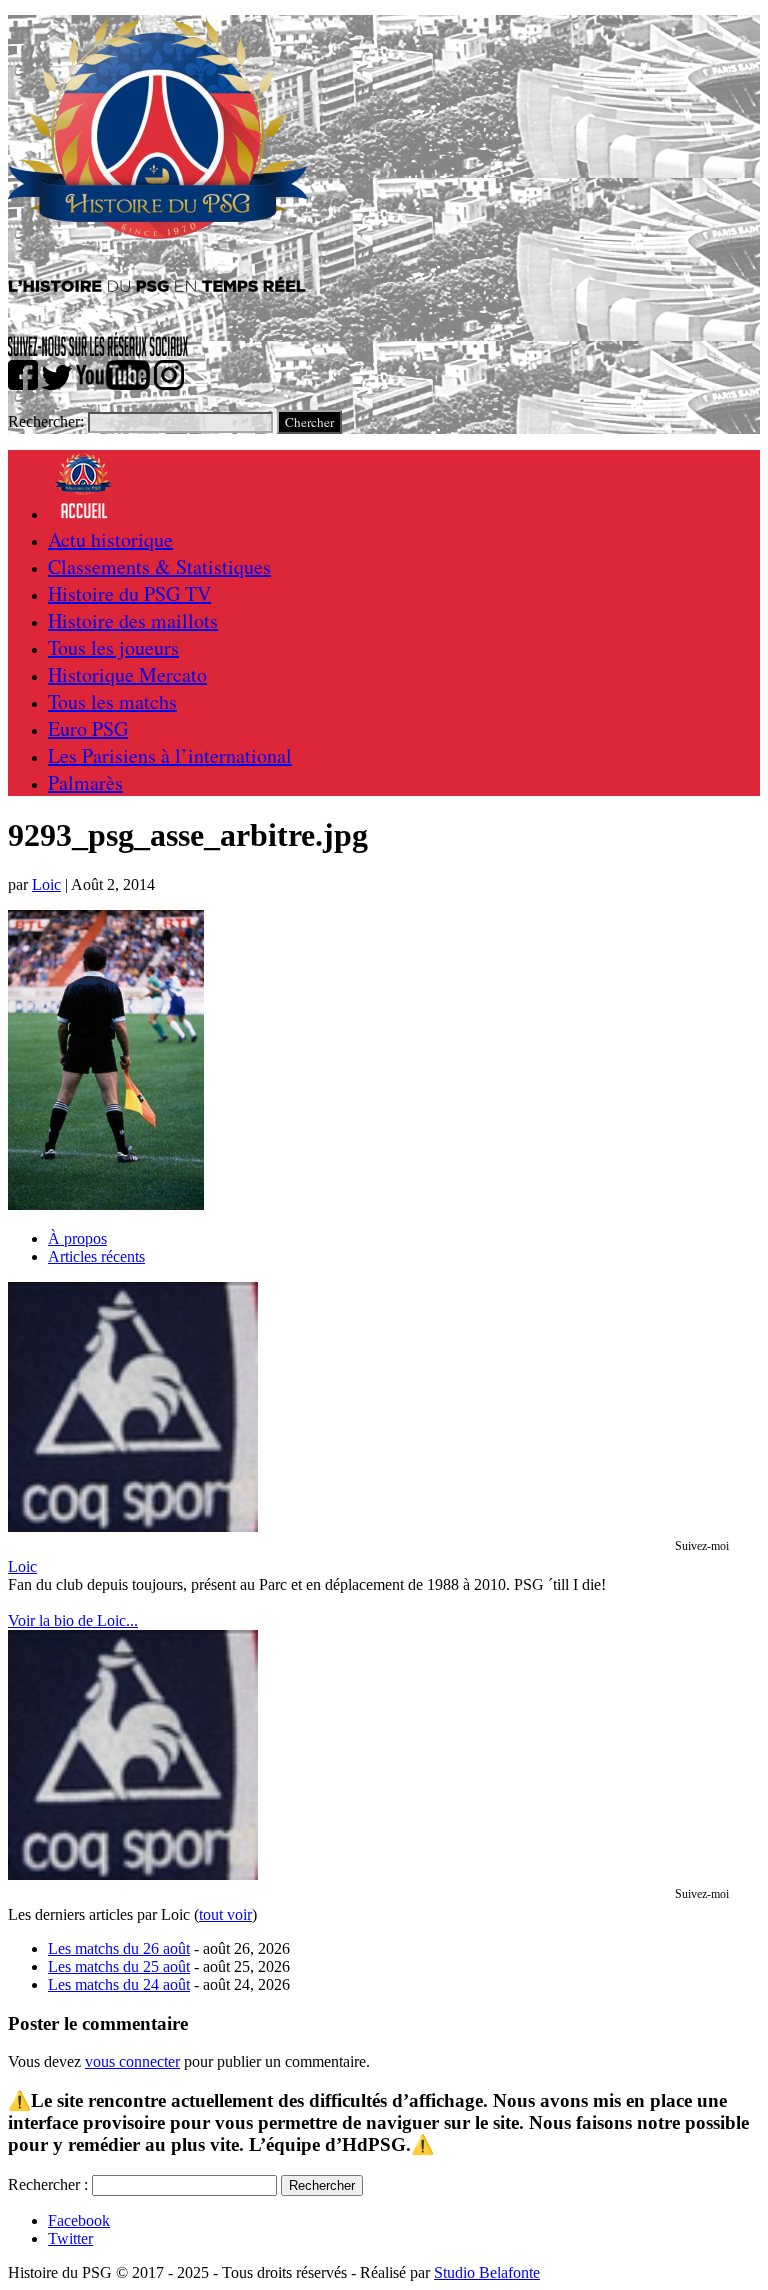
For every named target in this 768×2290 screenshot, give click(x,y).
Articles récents (96, 1256)
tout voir (225, 1914)
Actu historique (110, 539)
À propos (77, 1238)
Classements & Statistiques (159, 566)
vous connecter (132, 2061)
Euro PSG (88, 728)
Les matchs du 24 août (119, 1984)
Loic (46, 884)
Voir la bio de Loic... (73, 1620)
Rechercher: (46, 421)
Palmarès (85, 782)
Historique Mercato (127, 674)
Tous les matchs (112, 701)
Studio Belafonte (487, 2272)
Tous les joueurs (113, 647)
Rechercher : (48, 2184)
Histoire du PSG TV (129, 593)
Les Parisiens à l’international (170, 755)
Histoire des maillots (133, 620)
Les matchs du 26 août (119, 1948)
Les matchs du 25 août (119, 1966)
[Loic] (133, 1526)
